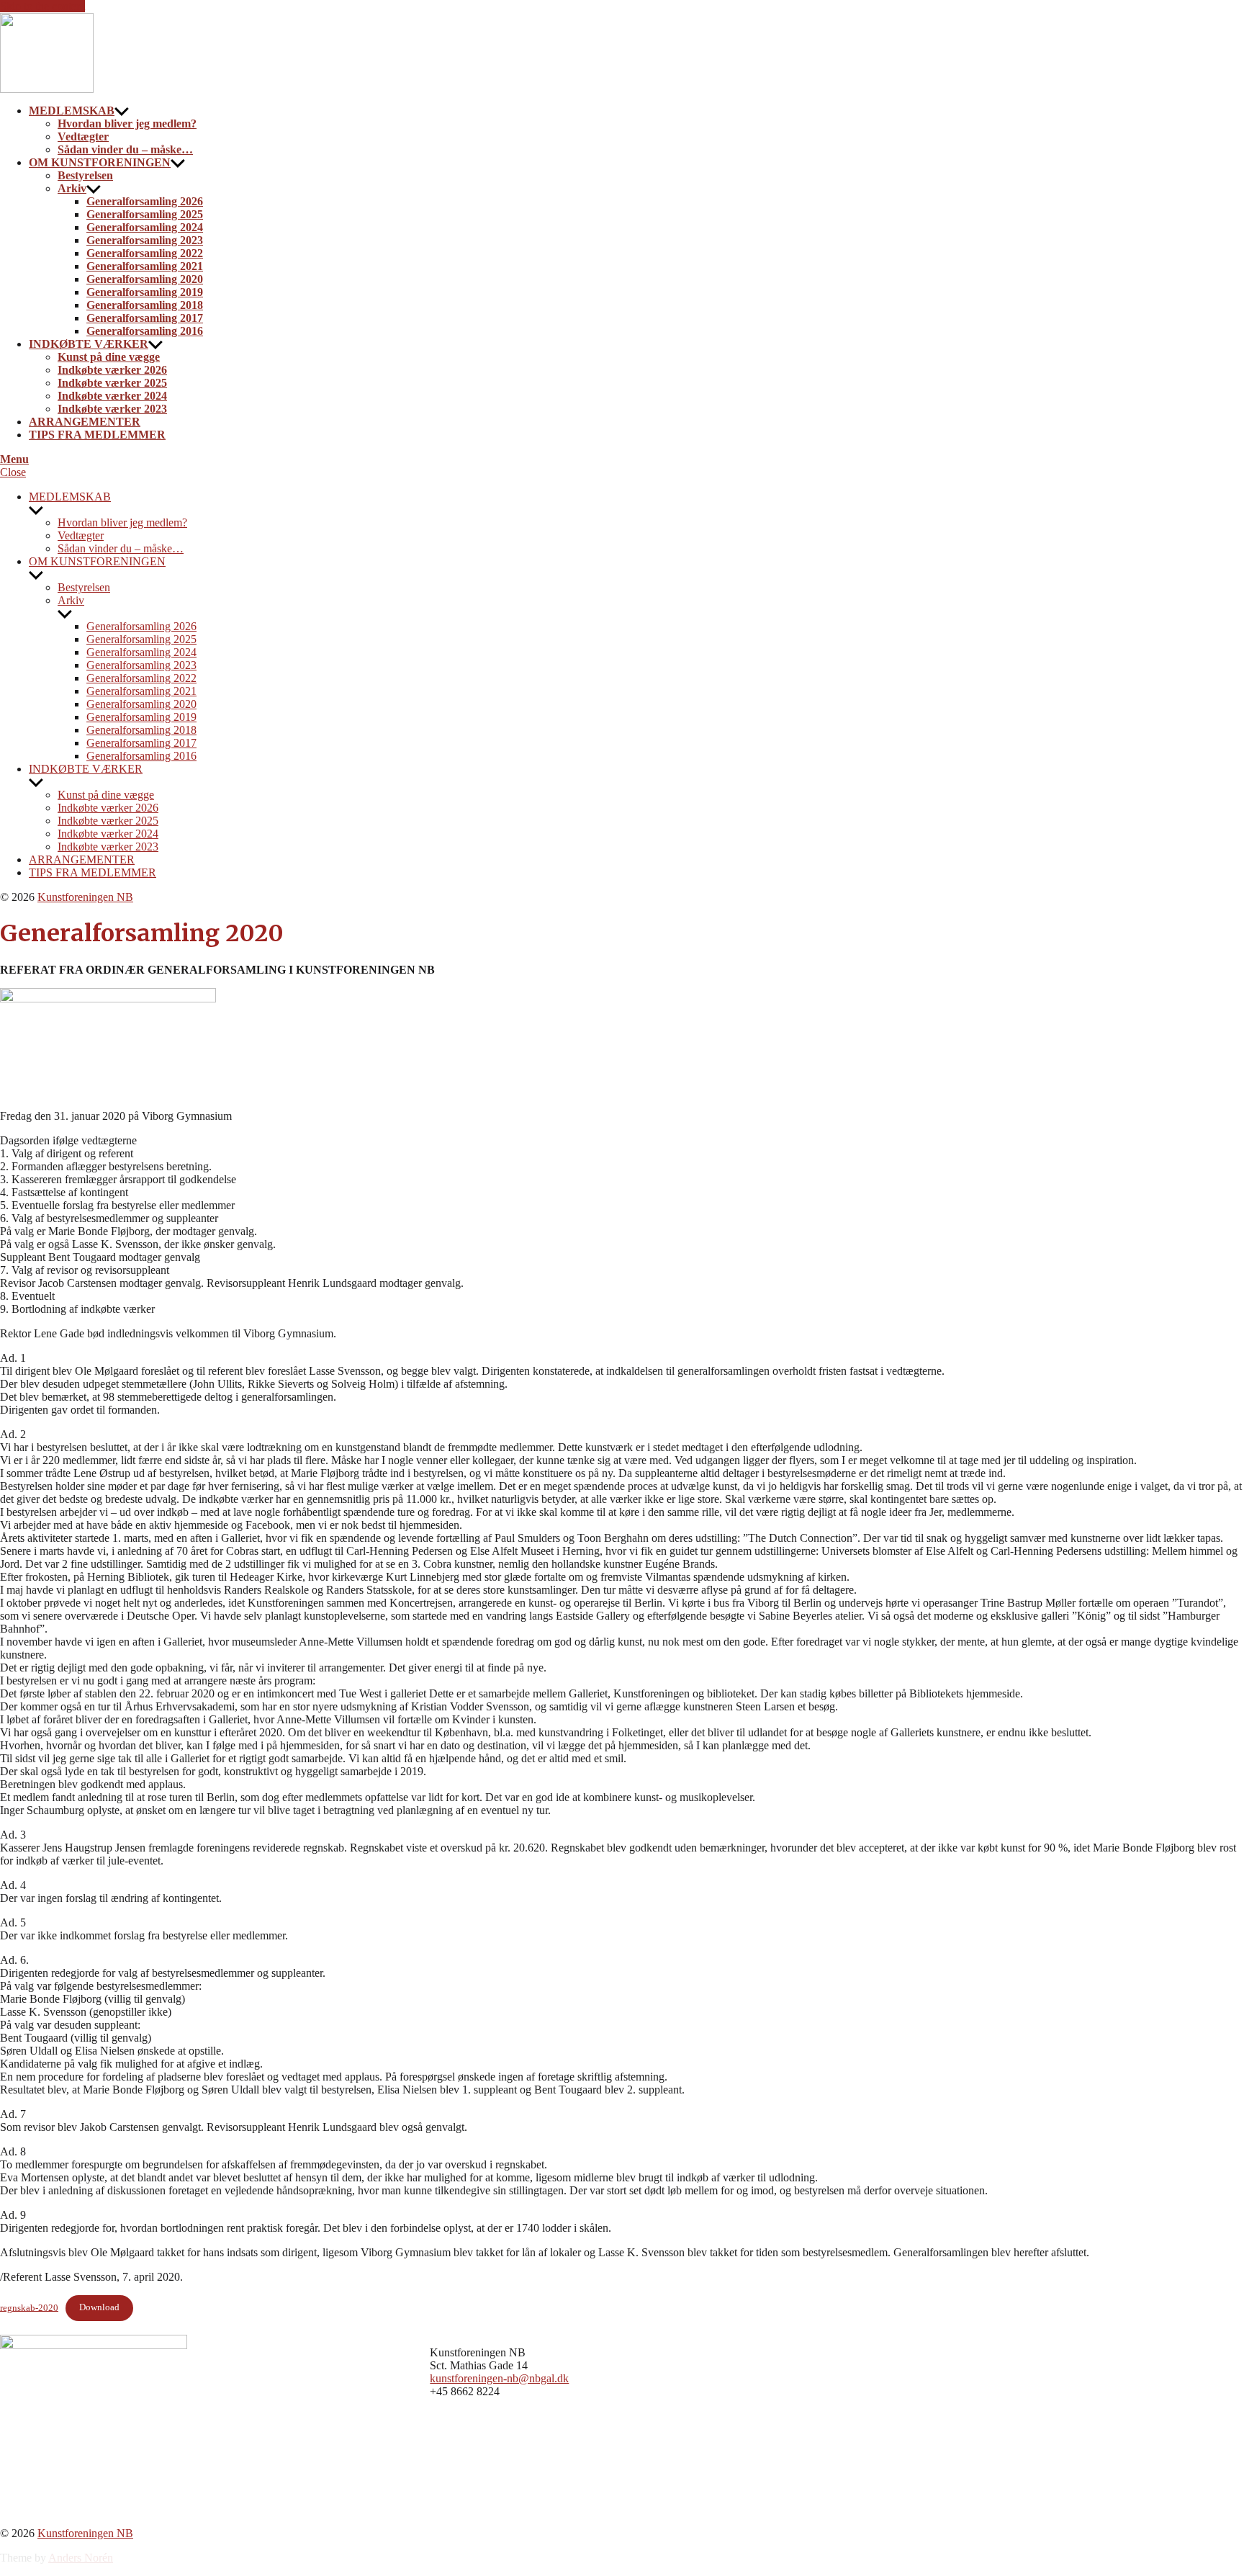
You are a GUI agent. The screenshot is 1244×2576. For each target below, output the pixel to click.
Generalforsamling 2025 (145, 214)
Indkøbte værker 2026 (112, 370)
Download (99, 2307)
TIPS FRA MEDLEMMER (97, 435)
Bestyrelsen (85, 175)
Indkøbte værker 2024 (112, 396)
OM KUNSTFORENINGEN (100, 162)
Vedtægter (83, 136)
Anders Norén (81, 2558)
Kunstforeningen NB (85, 897)
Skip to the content (42, 6)
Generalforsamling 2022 (145, 253)
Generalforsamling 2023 (145, 240)
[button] (622, 459)
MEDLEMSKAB (72, 111)
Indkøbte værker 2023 (112, 409)
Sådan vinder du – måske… (125, 149)
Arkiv (72, 188)
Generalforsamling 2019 (145, 292)
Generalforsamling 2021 (145, 266)
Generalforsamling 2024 (145, 227)
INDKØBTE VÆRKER (89, 344)
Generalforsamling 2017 (145, 318)
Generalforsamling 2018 (145, 305)
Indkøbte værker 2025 (112, 383)
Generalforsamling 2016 (145, 331)
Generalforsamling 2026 (145, 201)
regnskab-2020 (29, 2307)
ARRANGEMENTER (85, 422)
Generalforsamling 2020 (145, 279)
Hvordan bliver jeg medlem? (127, 124)
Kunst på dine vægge (109, 357)
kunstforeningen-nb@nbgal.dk (499, 2378)
